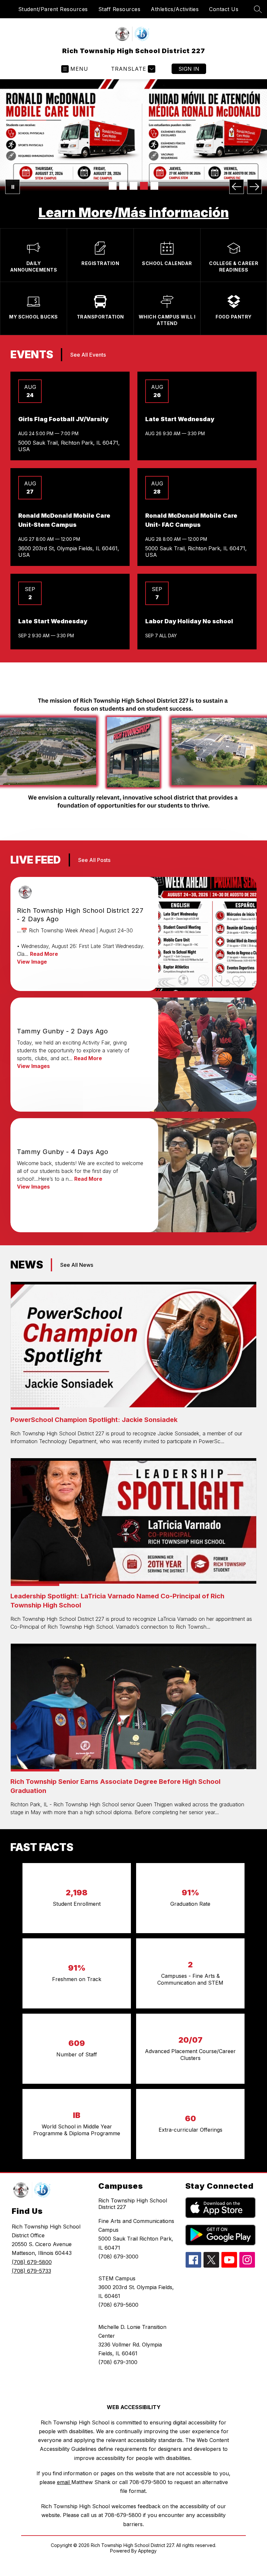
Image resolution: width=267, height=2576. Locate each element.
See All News (77, 1241)
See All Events (88, 331)
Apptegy (147, 2527)
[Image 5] (154, 186)
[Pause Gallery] (13, 187)
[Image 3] (133, 186)
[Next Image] (254, 187)
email (64, 2458)
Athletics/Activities (175, 9)
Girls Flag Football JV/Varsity (63, 395)
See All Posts (94, 836)
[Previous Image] (237, 187)
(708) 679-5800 (32, 2238)
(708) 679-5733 (31, 2247)
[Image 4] (144, 186)
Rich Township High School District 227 (133, 2180)
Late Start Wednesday (180, 395)
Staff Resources (119, 9)
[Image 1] (113, 186)
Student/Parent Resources (53, 9)
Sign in (189, 69)
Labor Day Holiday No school (189, 597)
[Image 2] (123, 186)
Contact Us (224, 9)
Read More (44, 930)
